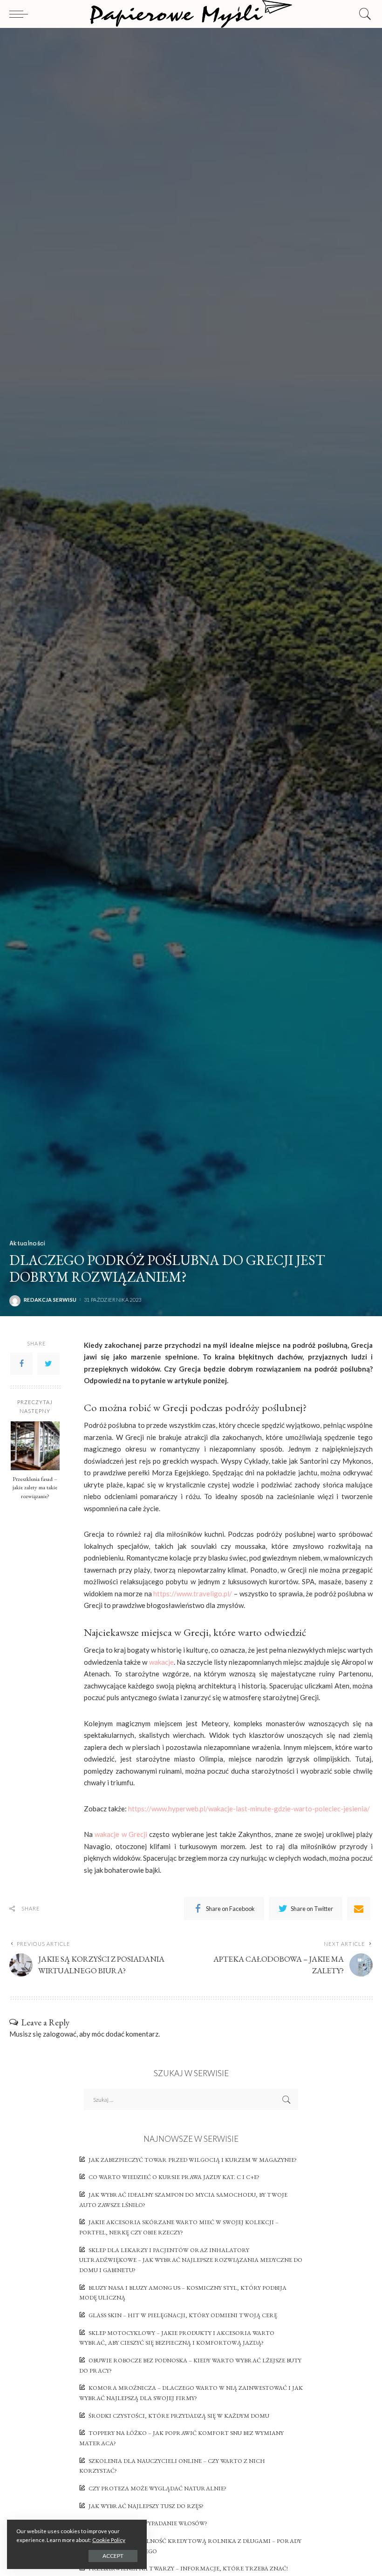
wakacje (161, 1662)
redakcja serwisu (50, 1300)
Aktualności (27, 1243)
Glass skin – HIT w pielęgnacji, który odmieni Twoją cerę (183, 2315)
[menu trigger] (21, 14)
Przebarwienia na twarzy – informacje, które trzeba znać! (188, 2568)
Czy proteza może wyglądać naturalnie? (157, 2488)
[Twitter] (48, 1364)
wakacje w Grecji (121, 1834)
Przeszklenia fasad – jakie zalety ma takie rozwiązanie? (35, 1488)
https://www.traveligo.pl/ (193, 1594)
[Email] (359, 1909)
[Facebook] (21, 1364)
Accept (113, 2556)
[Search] (363, 14)
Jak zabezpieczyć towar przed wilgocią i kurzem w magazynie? (193, 2160)
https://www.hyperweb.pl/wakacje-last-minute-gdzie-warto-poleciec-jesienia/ (249, 1809)
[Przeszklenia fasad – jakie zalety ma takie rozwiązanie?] (35, 1446)
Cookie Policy (109, 2540)
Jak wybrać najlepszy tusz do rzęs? (146, 2506)
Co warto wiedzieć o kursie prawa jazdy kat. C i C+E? (174, 2177)
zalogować (60, 2034)
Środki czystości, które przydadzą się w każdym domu (179, 2416)
